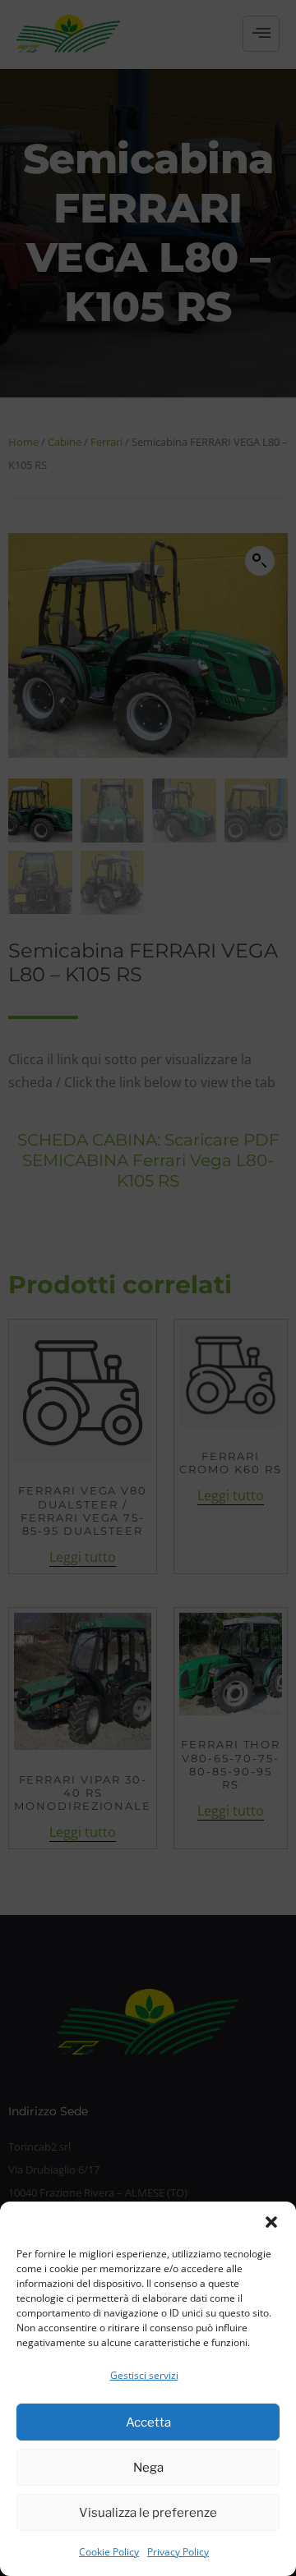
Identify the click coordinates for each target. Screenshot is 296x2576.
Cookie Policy (109, 2552)
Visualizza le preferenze (148, 2513)
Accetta (148, 2422)
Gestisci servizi (144, 2375)
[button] (271, 2222)
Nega (148, 2468)
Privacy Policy (178, 2552)
